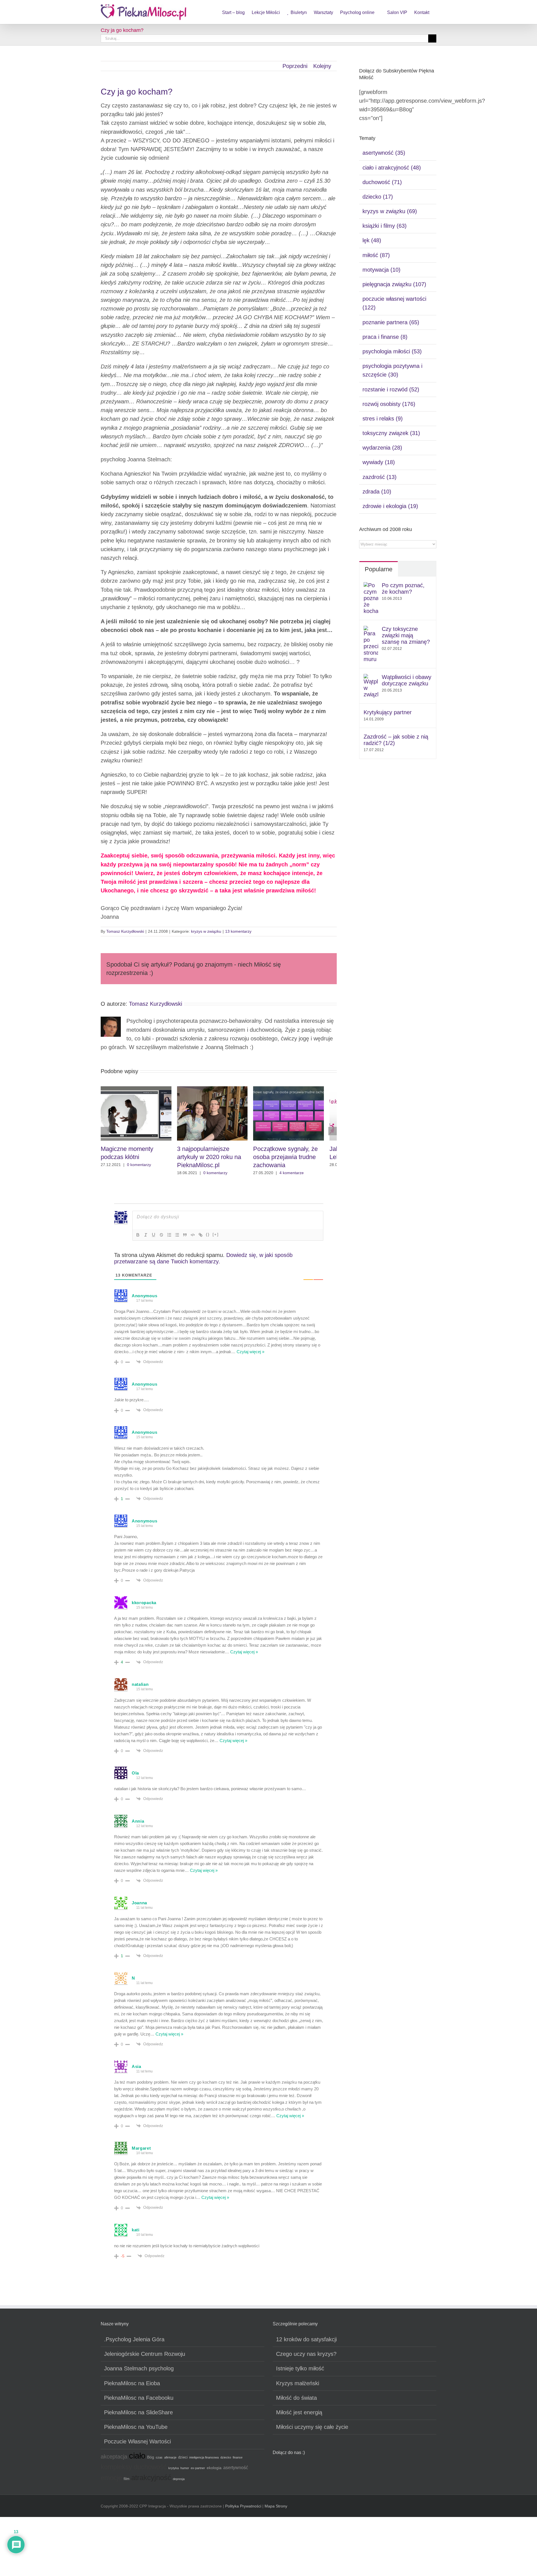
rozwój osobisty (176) (389, 404)
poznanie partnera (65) (391, 322)
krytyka (174, 2471)
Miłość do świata (296, 2401)
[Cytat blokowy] (185, 1238)
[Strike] (161, 1238)
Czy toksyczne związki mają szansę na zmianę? (406, 635)
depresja (179, 2482)
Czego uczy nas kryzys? (306, 2357)
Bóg (151, 2460)
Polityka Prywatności (243, 2509)
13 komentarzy (238, 931)
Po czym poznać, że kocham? (403, 588)
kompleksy (116, 2470)
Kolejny (322, 66)
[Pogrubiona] (138, 1238)
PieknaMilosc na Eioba (132, 2387)
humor (185, 2471)
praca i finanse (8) (385, 337)
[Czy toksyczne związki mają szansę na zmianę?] (371, 630)
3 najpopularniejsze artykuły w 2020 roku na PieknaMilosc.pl (219, 1160)
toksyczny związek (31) (391, 433)
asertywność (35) (384, 153)
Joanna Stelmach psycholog (139, 2372)
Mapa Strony (276, 2509)
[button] (105, 1133)
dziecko (226, 2461)
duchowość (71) (382, 182)
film (127, 2482)
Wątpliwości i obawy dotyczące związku (407, 680)
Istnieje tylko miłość (300, 2372)
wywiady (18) (379, 462)
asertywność (236, 2471)
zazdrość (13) (380, 477)
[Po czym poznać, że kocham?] (371, 586)
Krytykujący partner (388, 712)
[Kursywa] (146, 1238)
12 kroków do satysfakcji (306, 2343)
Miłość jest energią (299, 2416)
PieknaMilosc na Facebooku (139, 2401)
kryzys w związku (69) (390, 211)
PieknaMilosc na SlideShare (138, 2416)
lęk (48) (372, 240)
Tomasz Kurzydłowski (125, 931)
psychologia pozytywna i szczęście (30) (392, 370)
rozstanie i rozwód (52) (391, 389)
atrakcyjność (151, 2481)
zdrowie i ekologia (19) (390, 506)
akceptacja (114, 2460)
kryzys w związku (206, 931)
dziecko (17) (378, 197)
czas (159, 2461)
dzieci (183, 2461)
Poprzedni (295, 66)
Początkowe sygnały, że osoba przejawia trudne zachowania (294, 1160)
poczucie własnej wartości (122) (394, 303)
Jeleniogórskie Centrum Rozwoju (145, 2357)
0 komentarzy (139, 1168)
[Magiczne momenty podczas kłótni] (138, 1089)
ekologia (214, 2471)
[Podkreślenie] (154, 1238)
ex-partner (198, 2471)
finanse (238, 2461)
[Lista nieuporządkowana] (177, 1238)
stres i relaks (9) (383, 419)
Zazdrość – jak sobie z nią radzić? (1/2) (396, 740)
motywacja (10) (381, 270)
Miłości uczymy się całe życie (312, 2430)
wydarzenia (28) (382, 448)
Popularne (379, 569)
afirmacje (170, 2461)
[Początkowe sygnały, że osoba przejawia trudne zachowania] (299, 1089)
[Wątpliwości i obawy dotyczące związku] (371, 678)
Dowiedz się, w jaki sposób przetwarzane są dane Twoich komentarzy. (203, 1262)
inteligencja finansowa (204, 2461)
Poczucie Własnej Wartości (137, 2445)
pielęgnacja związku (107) (394, 284)
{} (208, 1238)
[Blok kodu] (193, 1238)
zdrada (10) (377, 492)
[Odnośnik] (201, 1238)
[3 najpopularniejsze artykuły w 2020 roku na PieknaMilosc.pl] (219, 1089)
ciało (137, 2459)
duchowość (150, 2470)
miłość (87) (376, 255)
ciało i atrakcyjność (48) (392, 168)
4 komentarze (300, 1176)
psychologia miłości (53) (392, 351)
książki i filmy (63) (385, 226)
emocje (111, 2481)
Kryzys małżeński (298, 2387)
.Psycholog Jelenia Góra (134, 2343)
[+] (216, 1238)
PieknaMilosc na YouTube (136, 2430)
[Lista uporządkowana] (169, 1238)
